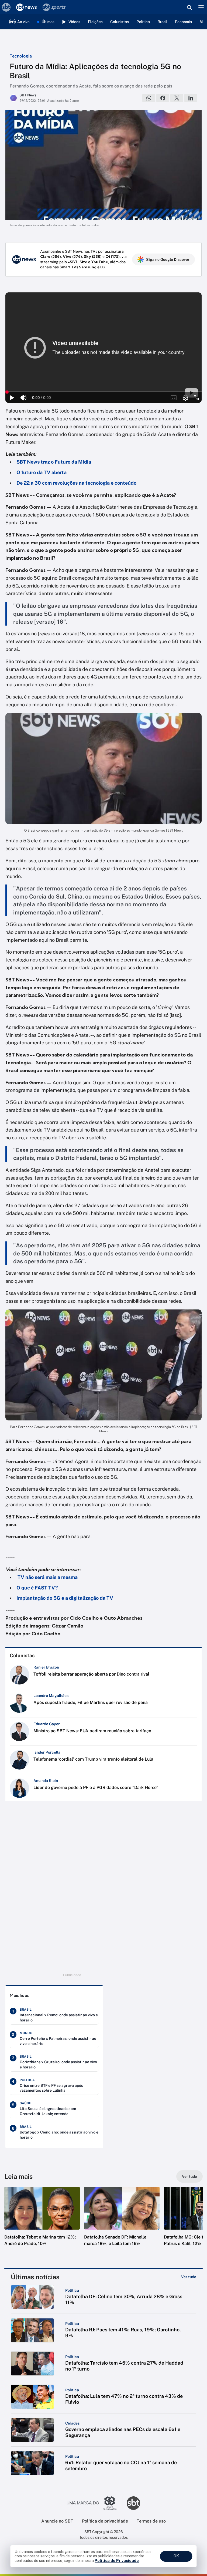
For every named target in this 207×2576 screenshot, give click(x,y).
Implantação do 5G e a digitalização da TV (65, 1598)
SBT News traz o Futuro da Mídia (54, 462)
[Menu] (201, 7)
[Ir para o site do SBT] (133, 2503)
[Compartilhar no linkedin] (191, 98)
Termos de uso (151, 2521)
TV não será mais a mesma (47, 1577)
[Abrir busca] (189, 7)
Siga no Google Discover (168, 259)
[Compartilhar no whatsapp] (149, 98)
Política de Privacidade (117, 2561)
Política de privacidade (105, 2521)
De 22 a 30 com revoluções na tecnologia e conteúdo (76, 483)
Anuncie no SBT (57, 2521)
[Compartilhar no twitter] (177, 98)
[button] (42, 2222)
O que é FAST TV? (37, 1588)
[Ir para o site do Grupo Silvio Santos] (95, 2503)
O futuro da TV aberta (42, 472)
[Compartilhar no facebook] (163, 98)
